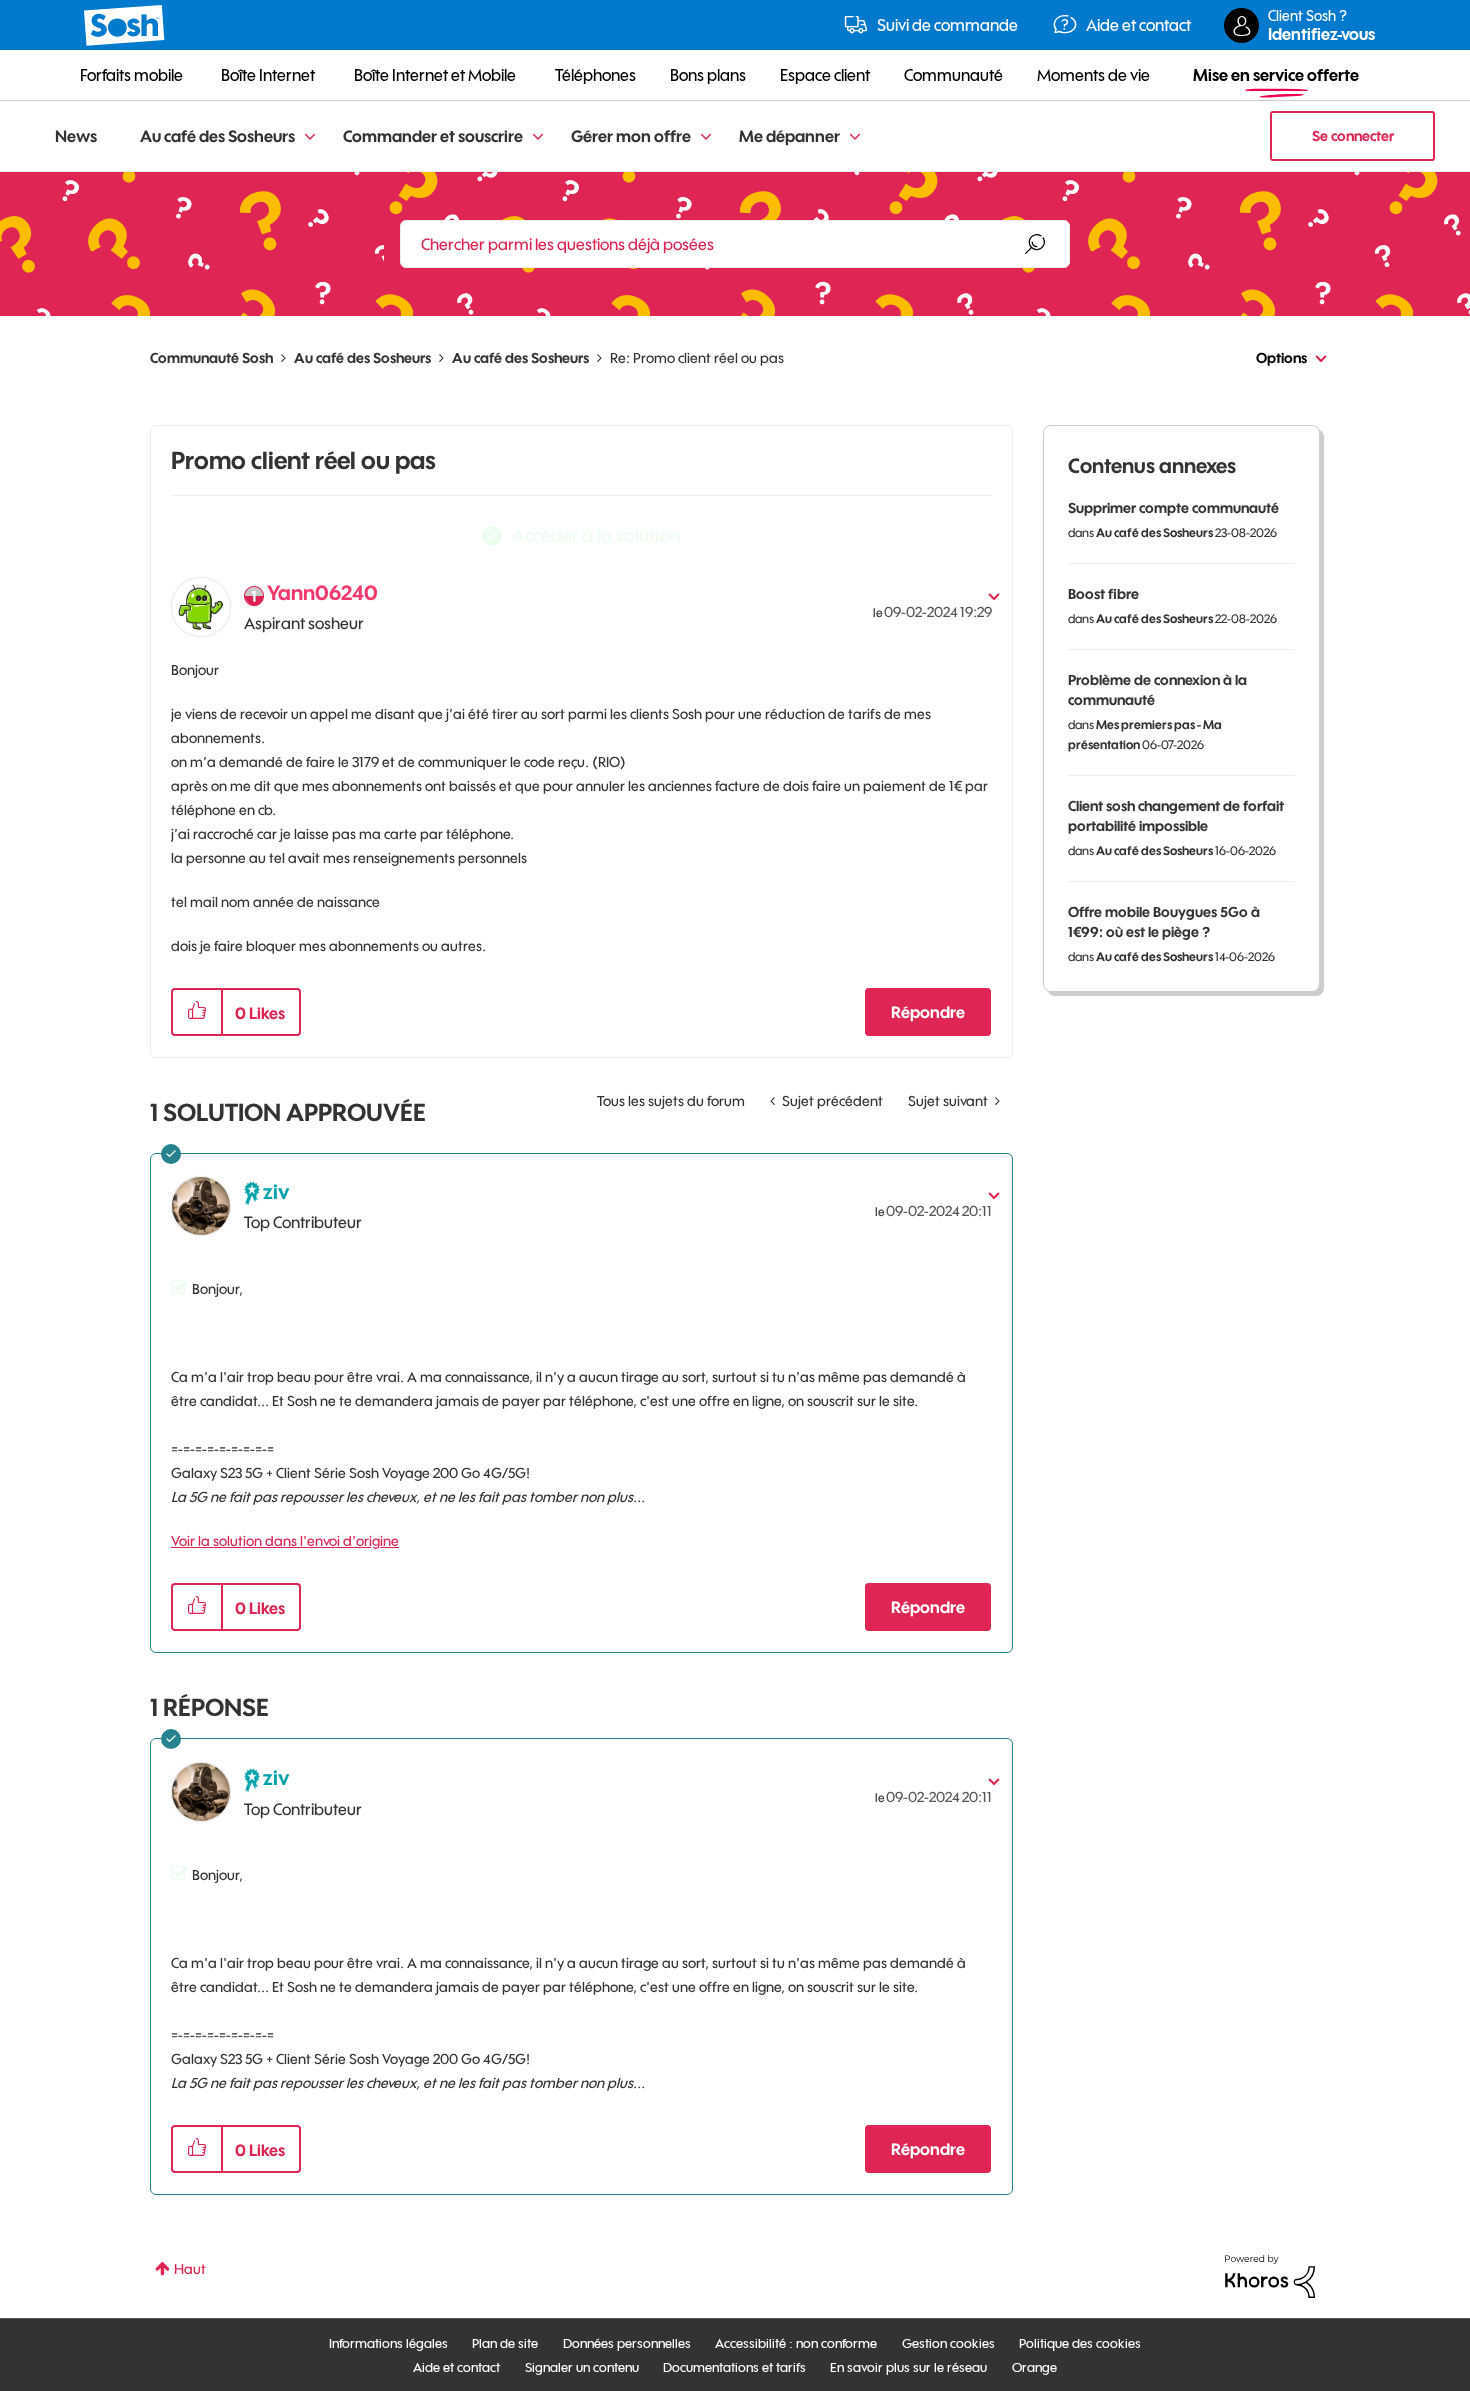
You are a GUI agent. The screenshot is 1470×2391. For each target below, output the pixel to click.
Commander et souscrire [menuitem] (433, 136)
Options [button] (1281, 358)
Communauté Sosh (211, 358)
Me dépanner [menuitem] (789, 136)
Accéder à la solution (596, 535)
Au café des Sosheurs (362, 358)
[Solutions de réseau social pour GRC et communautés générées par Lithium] (1270, 2275)
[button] (197, 1012)
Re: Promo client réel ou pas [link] (697, 358)
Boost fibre (1103, 594)
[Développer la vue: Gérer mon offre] (706, 137)
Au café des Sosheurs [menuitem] (217, 136)
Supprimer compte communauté (1173, 508)
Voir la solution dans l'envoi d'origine (285, 1541)
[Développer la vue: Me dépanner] (855, 137)
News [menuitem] (76, 136)
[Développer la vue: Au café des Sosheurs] (310, 137)
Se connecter (1353, 136)
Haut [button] (190, 2269)
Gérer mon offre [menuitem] (631, 136)
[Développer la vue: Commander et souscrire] (538, 137)
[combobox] (735, 244)
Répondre (928, 1012)
